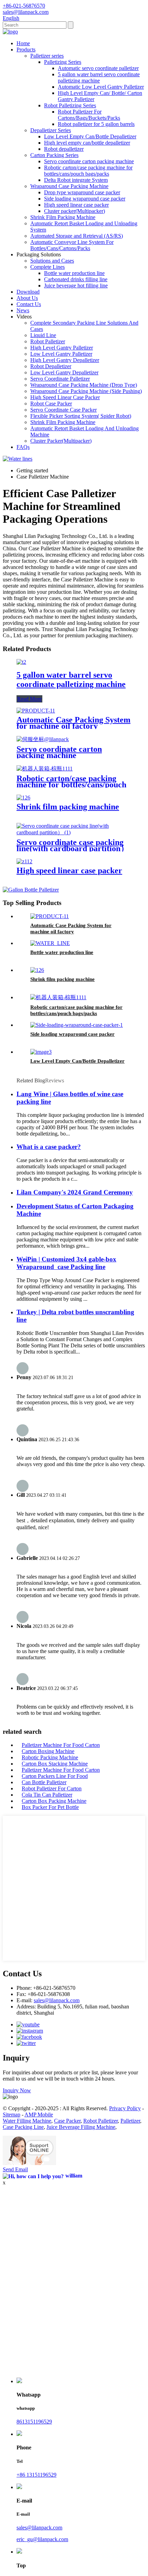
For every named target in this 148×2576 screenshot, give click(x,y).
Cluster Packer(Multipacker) (61, 441)
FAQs (23, 447)
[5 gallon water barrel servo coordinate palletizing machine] (21, 662)
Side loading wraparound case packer (85, 199)
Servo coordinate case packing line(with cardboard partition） (73, 845)
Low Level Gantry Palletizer (61, 354)
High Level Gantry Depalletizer (65, 360)
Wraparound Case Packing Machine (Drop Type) (84, 385)
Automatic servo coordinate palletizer (98, 68)
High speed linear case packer (76, 205)
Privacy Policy (125, 2108)
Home (23, 43)
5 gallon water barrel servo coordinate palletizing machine (99, 77)
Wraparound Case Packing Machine (69, 186)
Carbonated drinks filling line (76, 279)
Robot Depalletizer (51, 366)
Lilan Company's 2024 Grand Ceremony (75, 1192)
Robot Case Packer (51, 404)
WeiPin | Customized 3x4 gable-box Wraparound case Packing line (66, 1263)
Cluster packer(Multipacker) (75, 211)
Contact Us (29, 304)
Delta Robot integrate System (76, 180)
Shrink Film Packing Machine (63, 217)
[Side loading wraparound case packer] (77, 1025)
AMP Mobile (39, 2115)
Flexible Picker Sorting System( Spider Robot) (81, 416)
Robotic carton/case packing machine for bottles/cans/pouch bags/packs (88, 171)
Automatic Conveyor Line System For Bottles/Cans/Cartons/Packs (72, 245)
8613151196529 (34, 2422)
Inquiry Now (17, 2090)
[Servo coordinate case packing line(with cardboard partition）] (74, 832)
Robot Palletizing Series (70, 105)
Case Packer (67, 2121)
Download (28, 292)
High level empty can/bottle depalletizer (87, 143)
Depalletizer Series (51, 130)
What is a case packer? (49, 1147)
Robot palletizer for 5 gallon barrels (96, 124)
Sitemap (12, 2115)
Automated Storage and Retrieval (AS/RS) (77, 236)
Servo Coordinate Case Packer (64, 410)
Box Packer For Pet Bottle (50, 1807)
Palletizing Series (63, 62)
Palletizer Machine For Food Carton (61, 1745)
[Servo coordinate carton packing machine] (43, 739)
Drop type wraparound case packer (82, 192)
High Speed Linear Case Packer (65, 397)
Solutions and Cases (52, 261)
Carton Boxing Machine (48, 1751)
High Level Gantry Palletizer (62, 348)
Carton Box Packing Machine (54, 1801)
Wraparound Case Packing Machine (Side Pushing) (86, 391)
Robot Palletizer (48, 341)
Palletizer (130, 2121)
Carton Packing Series (54, 155)
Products (26, 50)
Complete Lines (47, 267)
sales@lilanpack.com (57, 2000)
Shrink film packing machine (68, 807)
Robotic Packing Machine (50, 1757)
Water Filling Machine (27, 2121)
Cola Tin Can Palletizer (47, 1795)
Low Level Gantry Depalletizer (64, 372)
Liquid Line (43, 335)
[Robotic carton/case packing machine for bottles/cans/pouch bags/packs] (45, 769)
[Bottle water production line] (50, 943)
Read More (29, 699)
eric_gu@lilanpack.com (42, 2539)
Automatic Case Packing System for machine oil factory (73, 723)
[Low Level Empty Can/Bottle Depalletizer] (41, 1052)
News (23, 310)
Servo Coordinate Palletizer (60, 379)
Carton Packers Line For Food (55, 1776)
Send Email (15, 2169)
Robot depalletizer (64, 149)
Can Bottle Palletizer (44, 1782)
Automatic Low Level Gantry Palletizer (101, 87)
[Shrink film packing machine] (23, 798)
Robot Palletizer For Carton (52, 1788)
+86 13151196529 (36, 2475)
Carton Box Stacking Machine (55, 1764)
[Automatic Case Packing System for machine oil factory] (36, 711)
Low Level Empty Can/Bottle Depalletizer (90, 136)
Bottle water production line (74, 273)
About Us (27, 298)
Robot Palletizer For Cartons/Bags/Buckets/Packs (89, 115)
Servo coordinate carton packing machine (89, 161)
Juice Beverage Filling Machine (81, 2127)
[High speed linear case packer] (24, 861)
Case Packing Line (23, 2127)
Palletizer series (47, 56)
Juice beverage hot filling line (76, 286)
